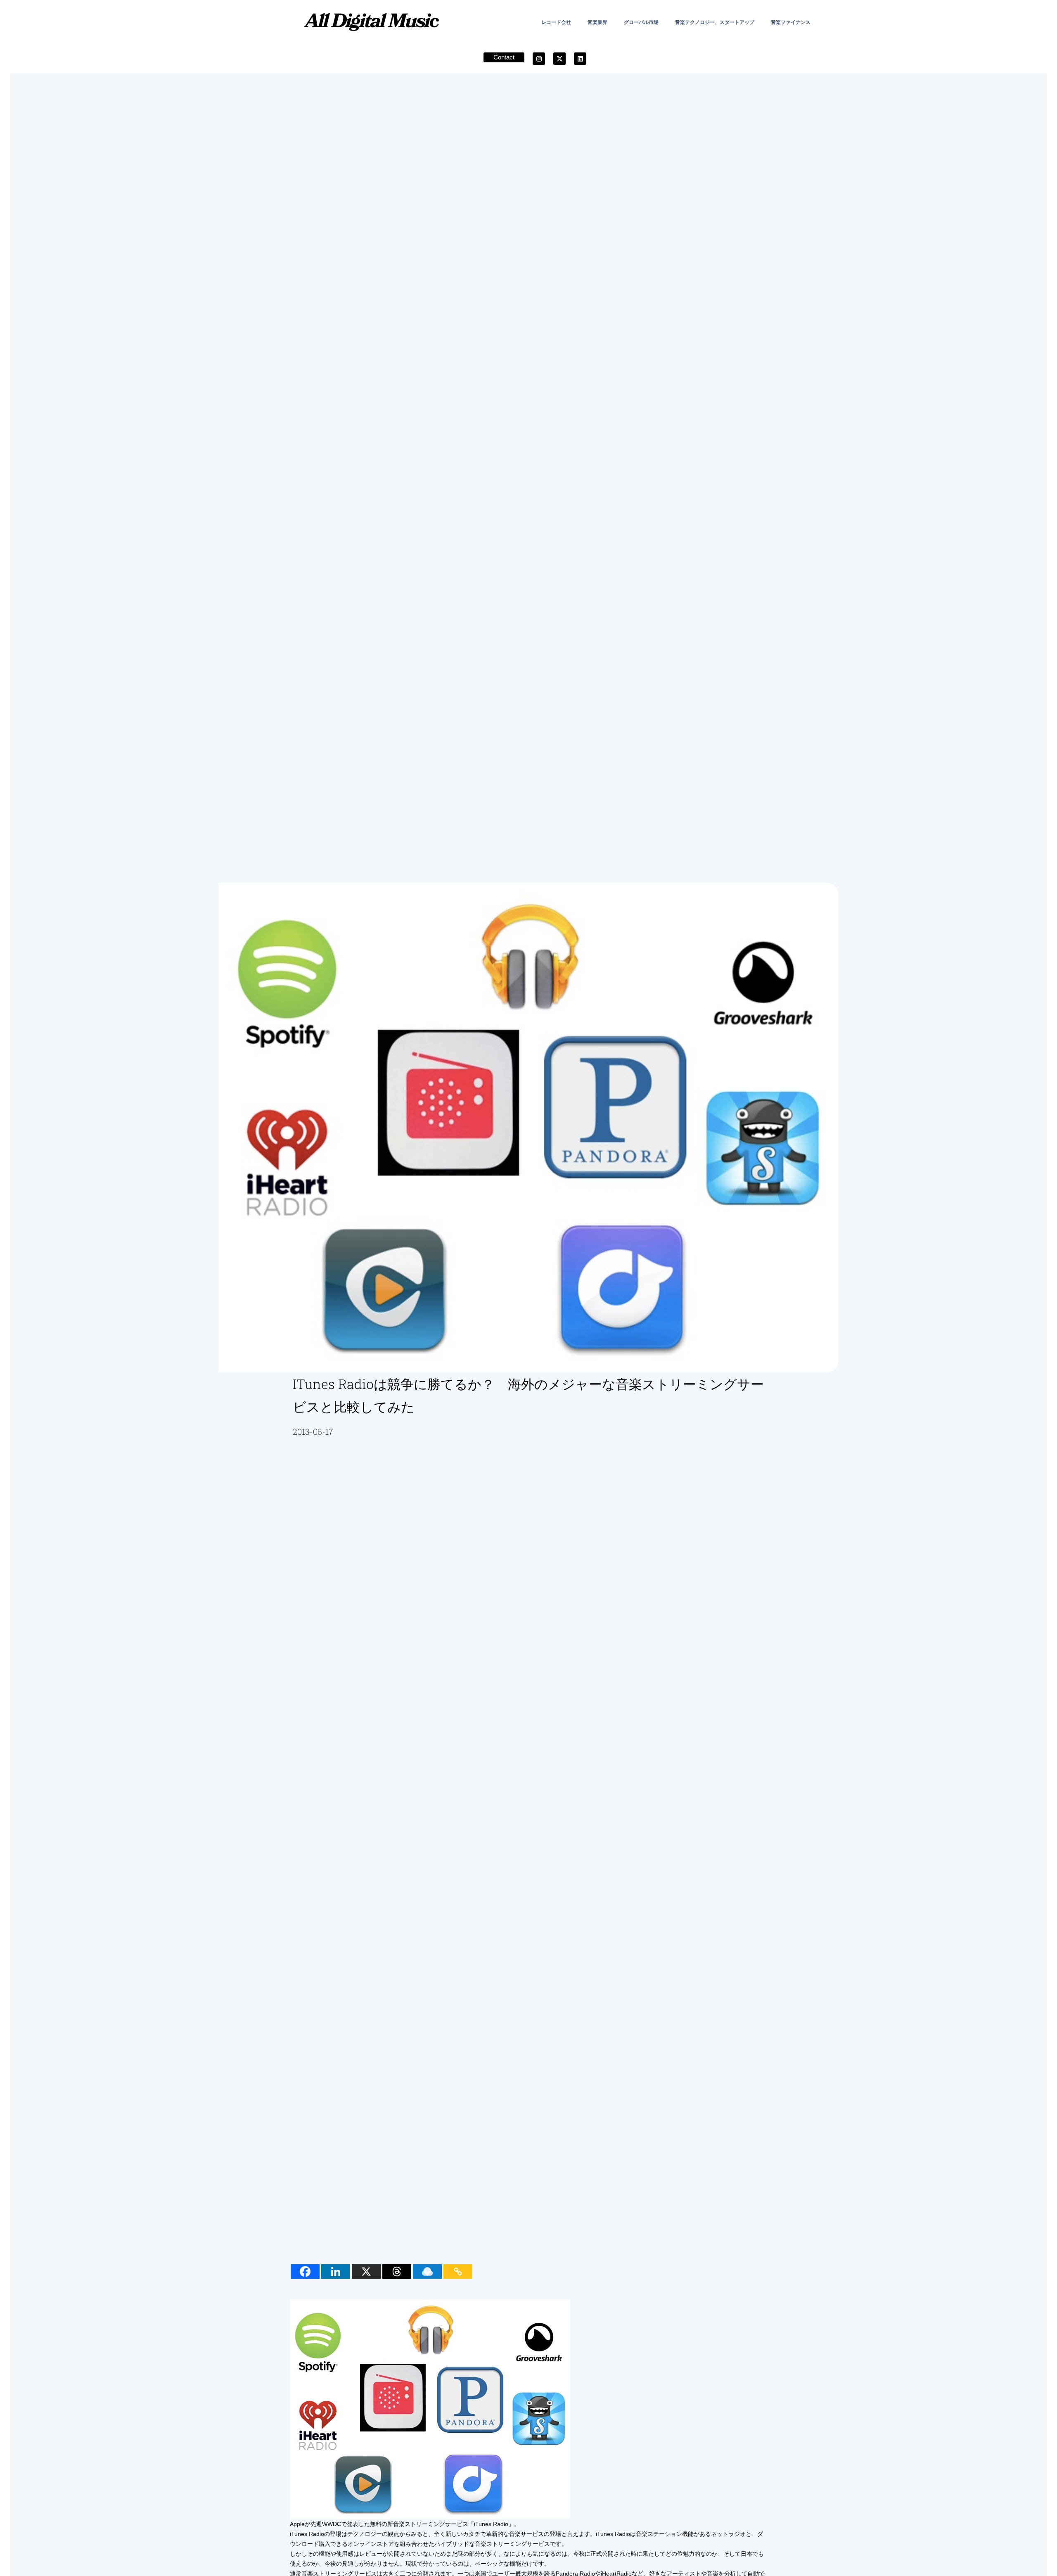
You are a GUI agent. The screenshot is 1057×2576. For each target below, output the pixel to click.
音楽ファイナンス (791, 22)
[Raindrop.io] (427, 2271)
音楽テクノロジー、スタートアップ (715, 22)
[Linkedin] (580, 59)
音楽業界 (597, 22)
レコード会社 (556, 22)
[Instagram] (539, 59)
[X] (366, 2271)
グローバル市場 (641, 22)
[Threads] (397, 2271)
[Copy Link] (458, 2271)
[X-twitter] (559, 59)
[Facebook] (305, 2271)
